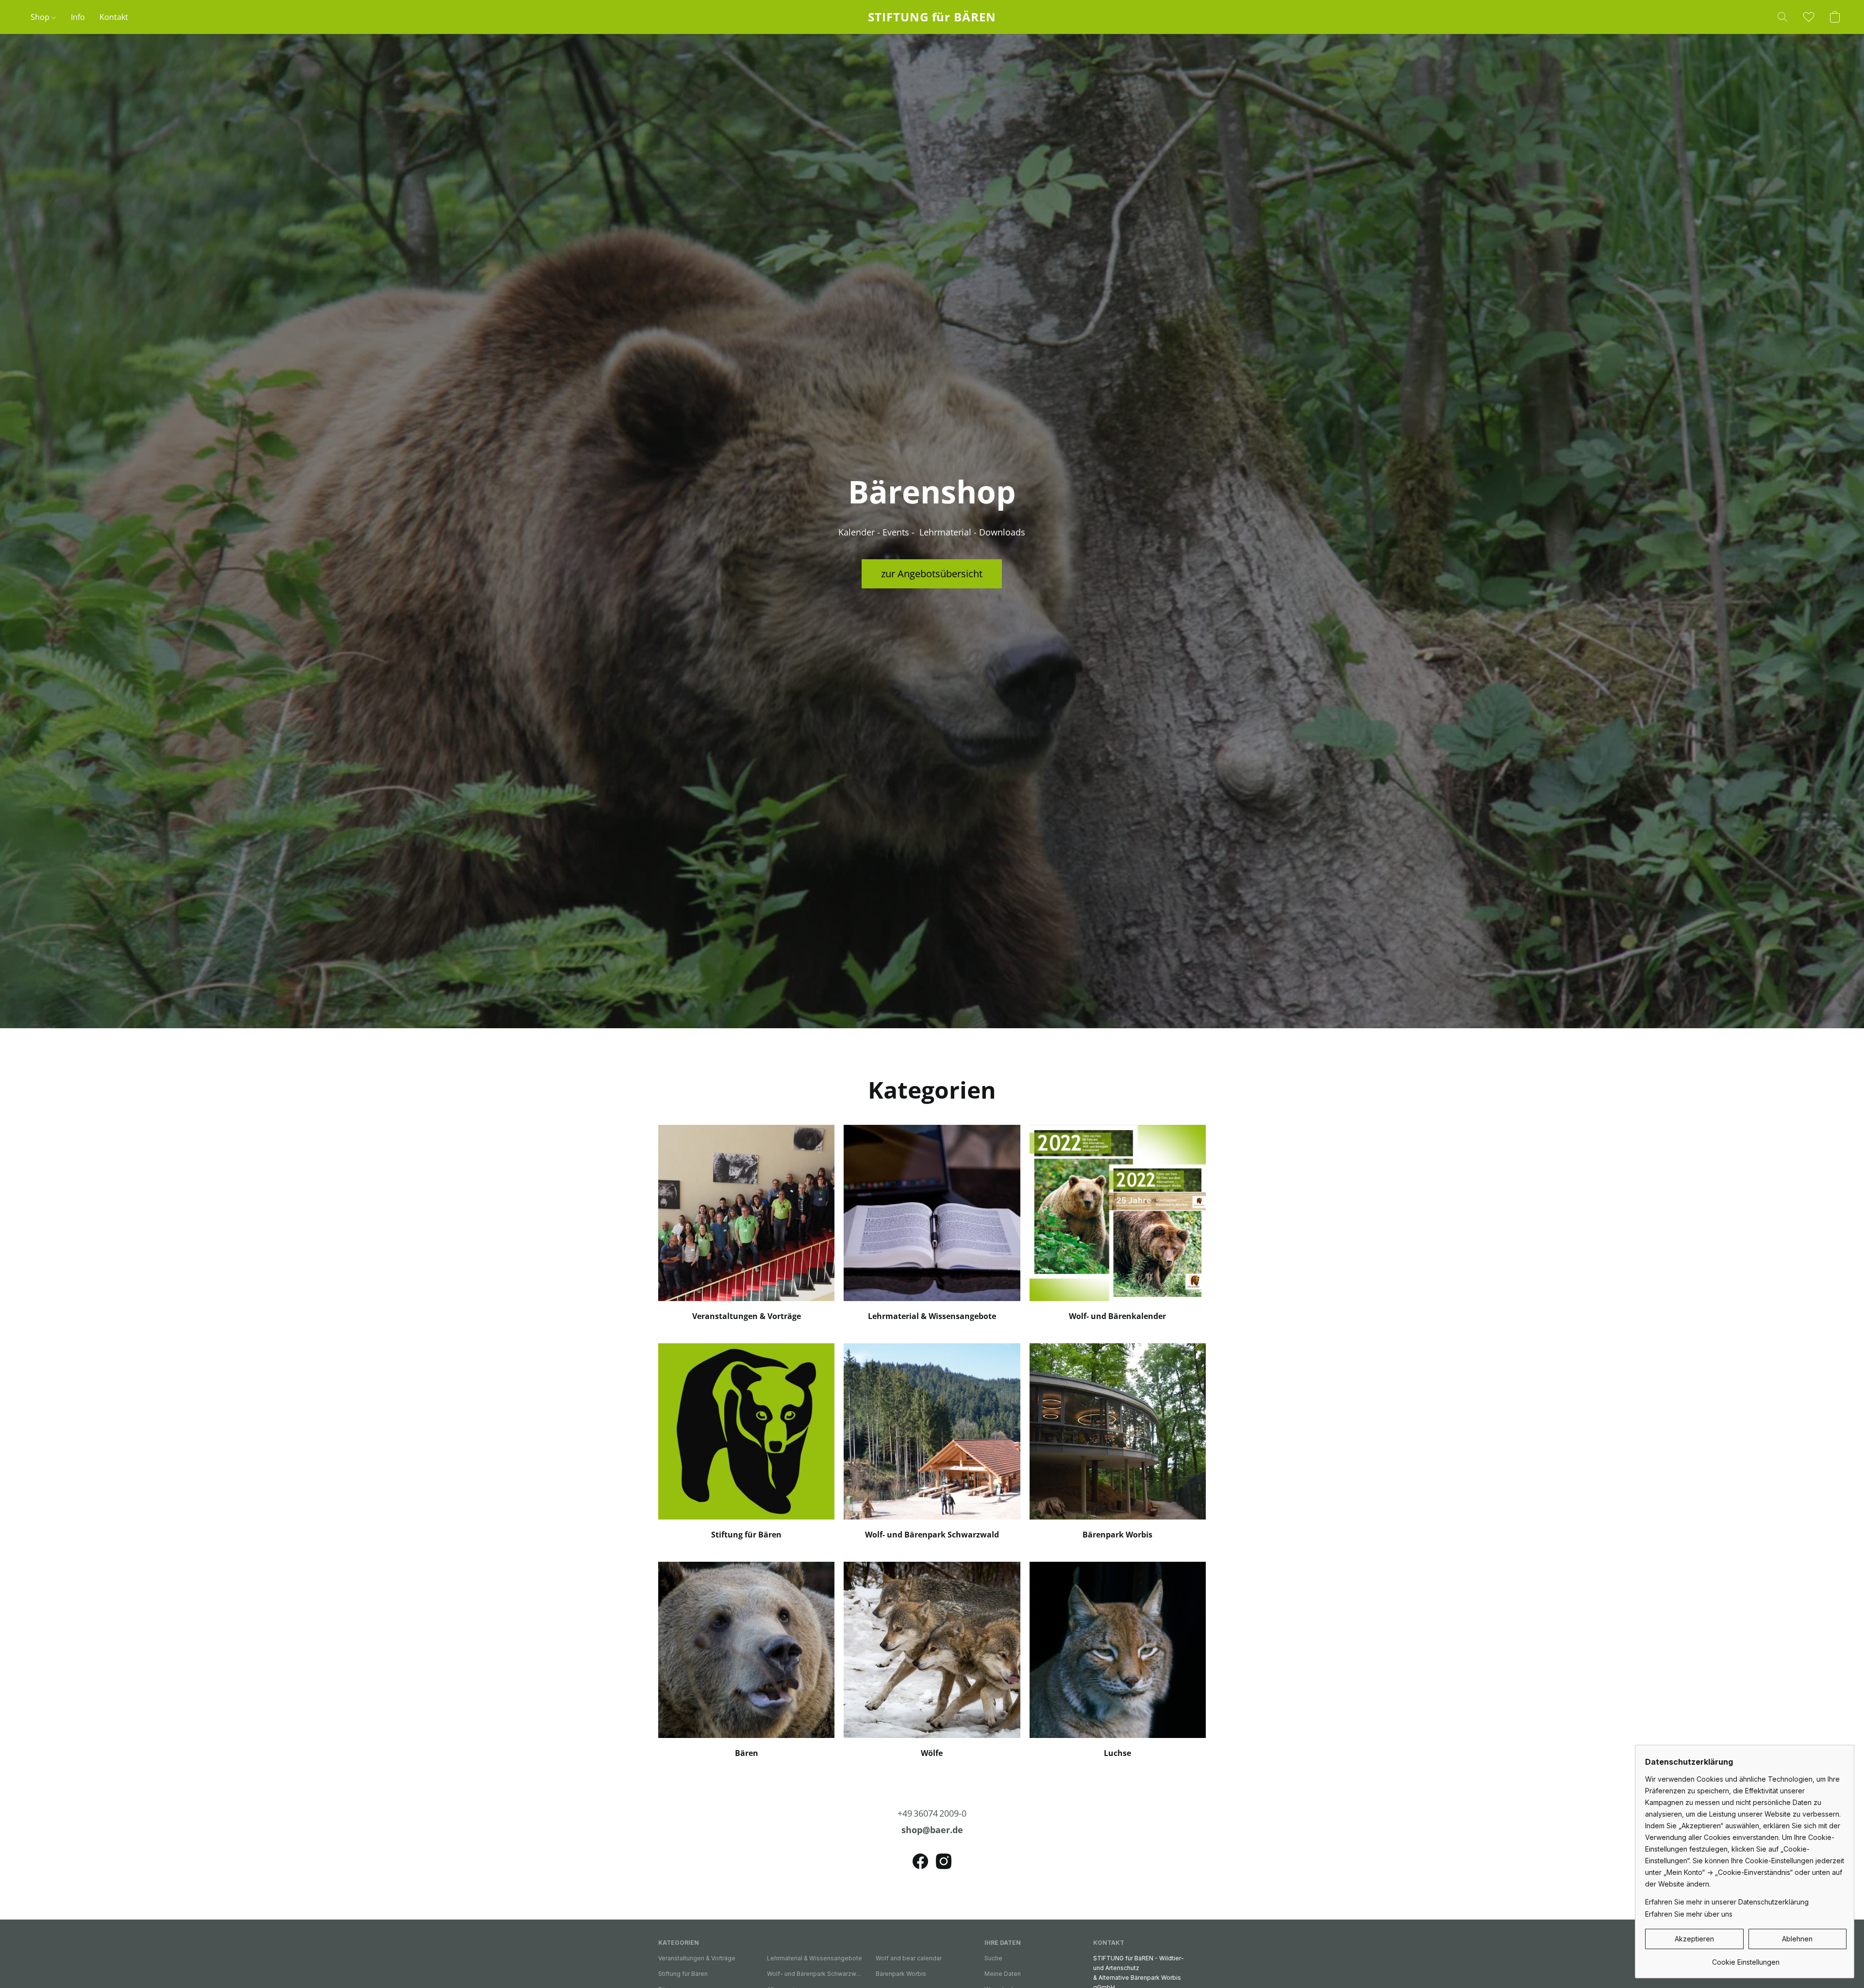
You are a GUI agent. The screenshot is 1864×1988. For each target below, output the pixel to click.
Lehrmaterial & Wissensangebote (815, 1958)
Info (78, 17)
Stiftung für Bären (683, 1974)
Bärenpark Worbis (901, 1974)
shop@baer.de (932, 1830)
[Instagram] (944, 1861)
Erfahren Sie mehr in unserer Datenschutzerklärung (1727, 1902)
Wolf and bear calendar (909, 1958)
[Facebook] (920, 1861)
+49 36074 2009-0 (932, 1813)
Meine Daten (1003, 1974)
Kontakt (114, 17)
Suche (993, 1958)
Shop (41, 17)
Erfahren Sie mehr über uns (1689, 1914)
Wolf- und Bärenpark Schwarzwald (815, 1974)
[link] (1746, 1959)
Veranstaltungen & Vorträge (697, 1958)
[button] (932, 17)
